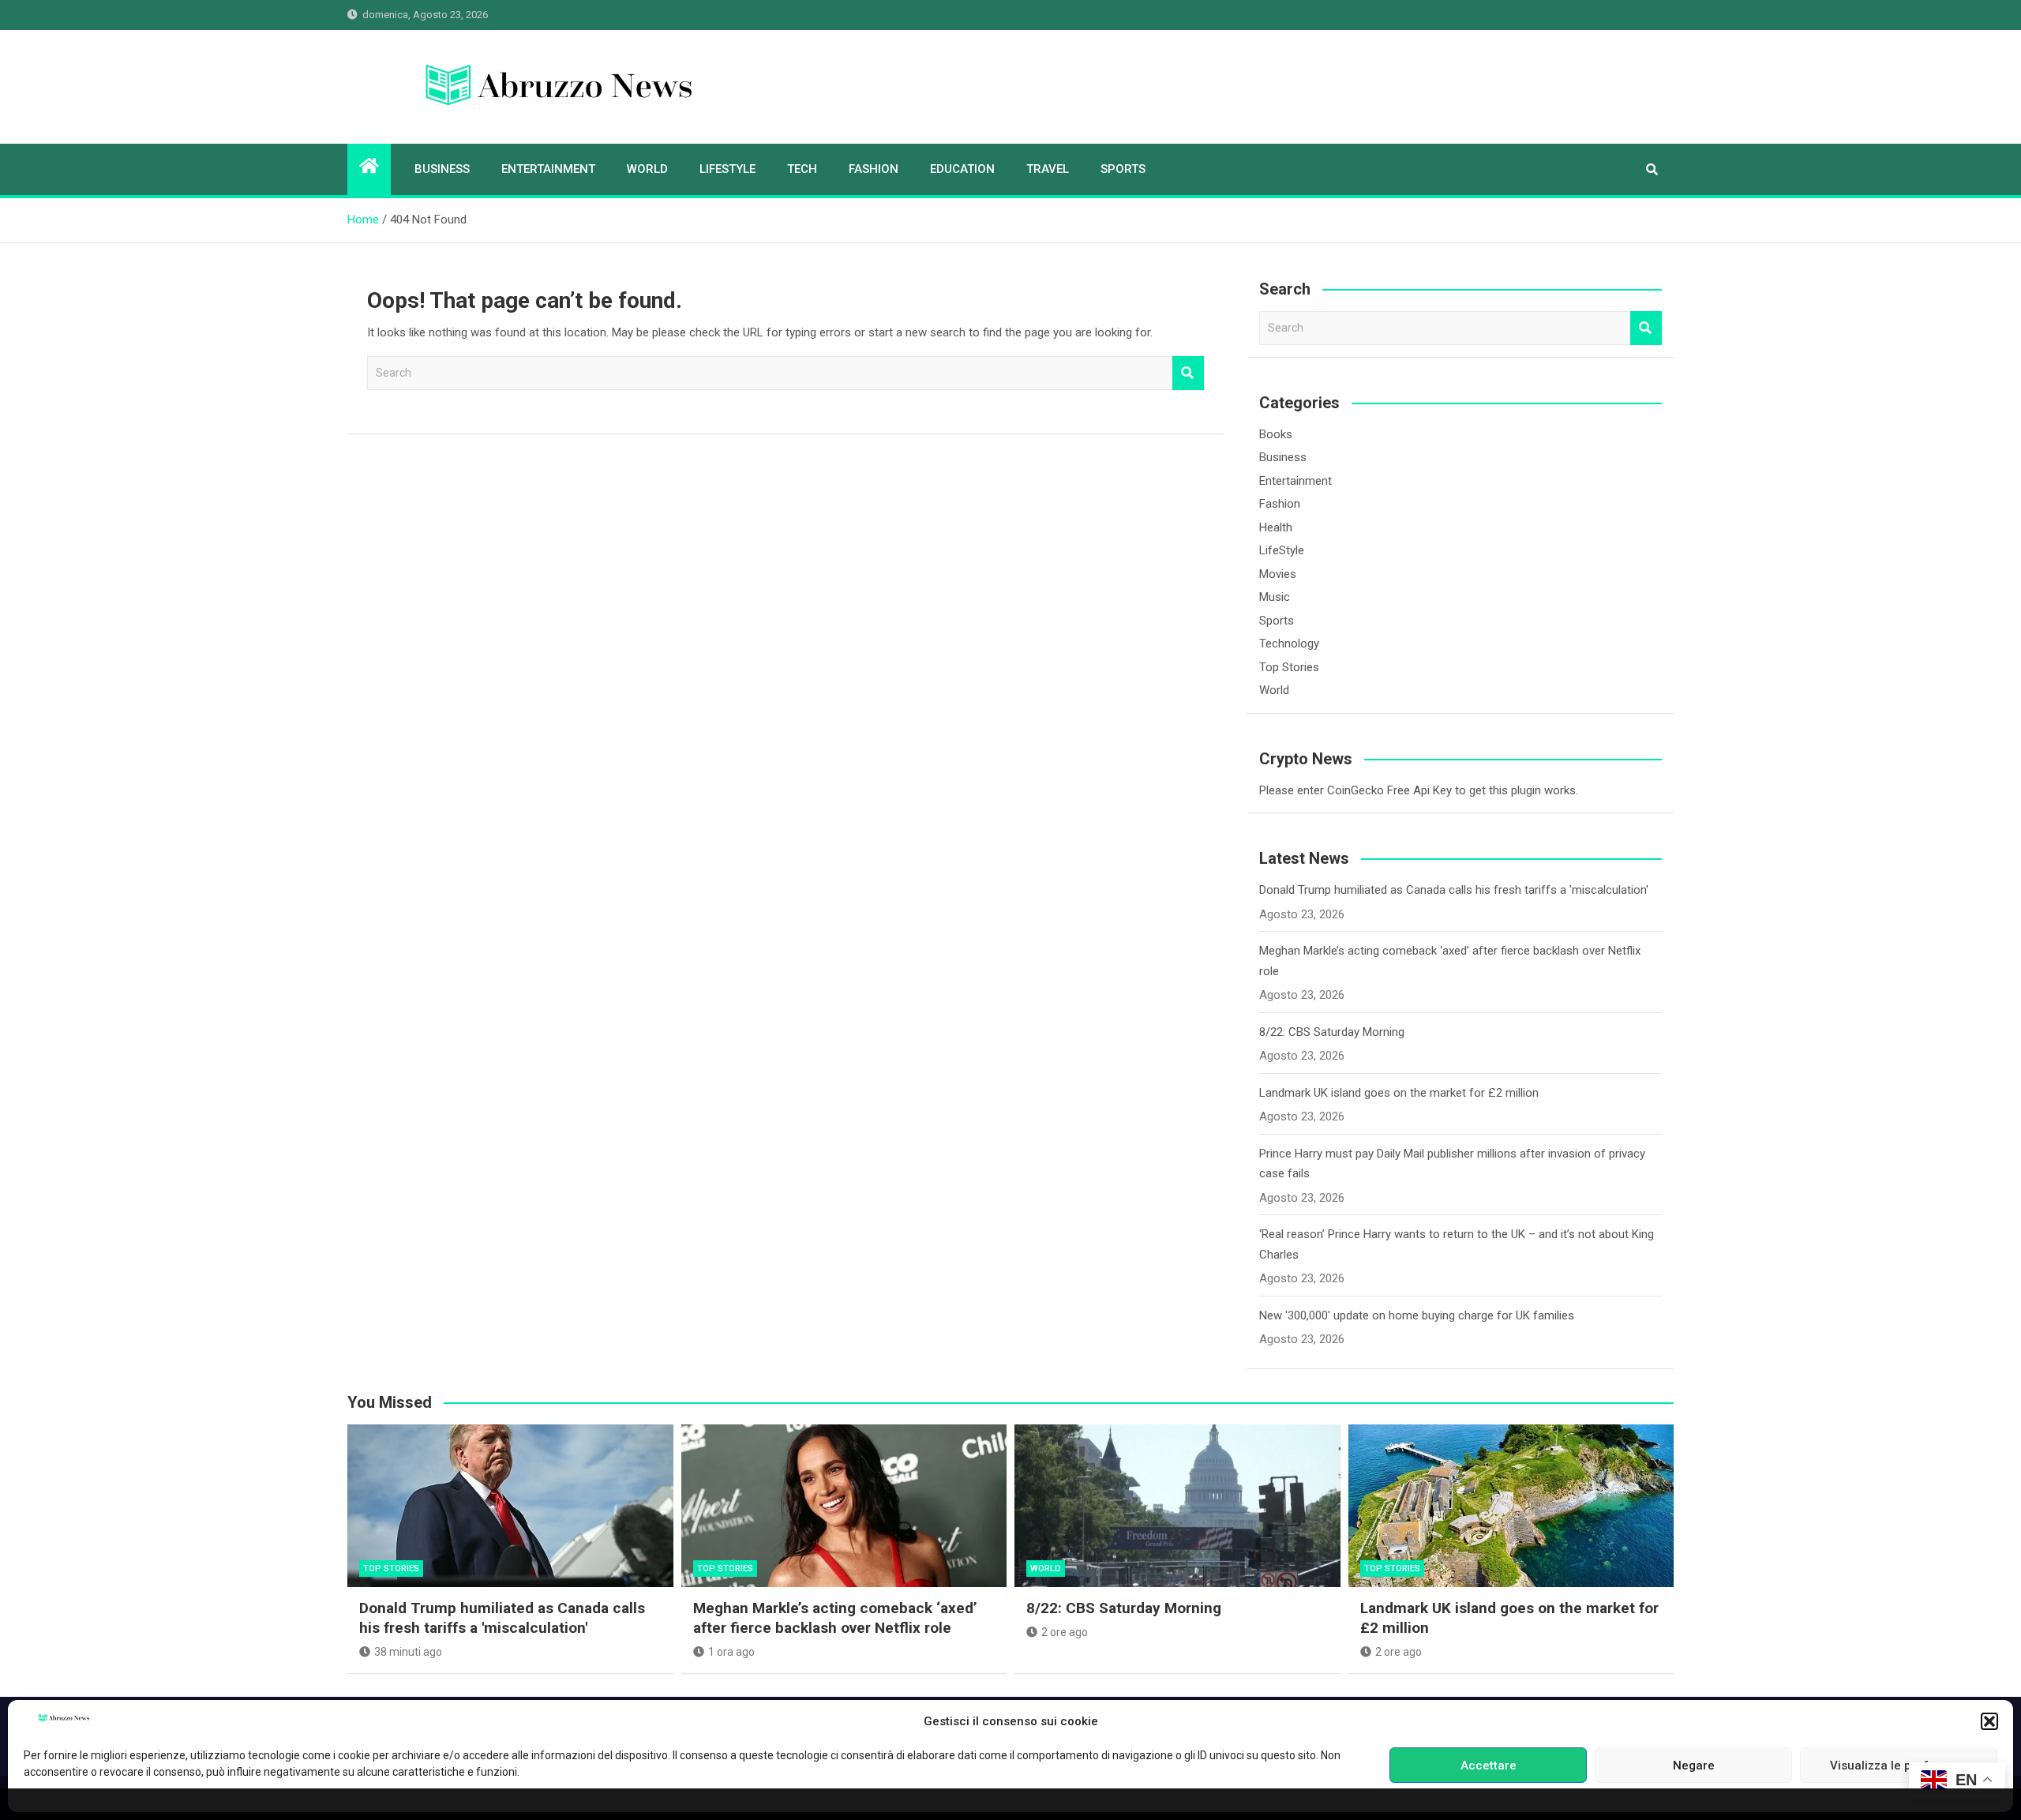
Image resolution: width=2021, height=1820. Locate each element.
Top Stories (1289, 667)
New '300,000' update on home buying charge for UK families (1417, 1315)
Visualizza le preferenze (1899, 1766)
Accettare (1489, 1766)
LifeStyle (727, 169)
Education (962, 169)
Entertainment (548, 169)
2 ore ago (1065, 1632)
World (647, 169)
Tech (802, 169)
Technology (1289, 644)
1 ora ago (731, 1652)
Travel (1048, 169)
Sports (1123, 169)
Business (442, 169)
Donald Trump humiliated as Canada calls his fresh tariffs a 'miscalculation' (1454, 890)
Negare (1694, 1766)
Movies (1278, 574)
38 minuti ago (408, 1652)
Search (1188, 373)
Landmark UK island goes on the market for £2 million (1399, 1093)
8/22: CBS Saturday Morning (1332, 1032)
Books (1276, 434)
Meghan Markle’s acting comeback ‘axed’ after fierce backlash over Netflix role (835, 1618)
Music (1275, 597)
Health (1276, 527)
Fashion (874, 169)
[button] (1989, 1721)
